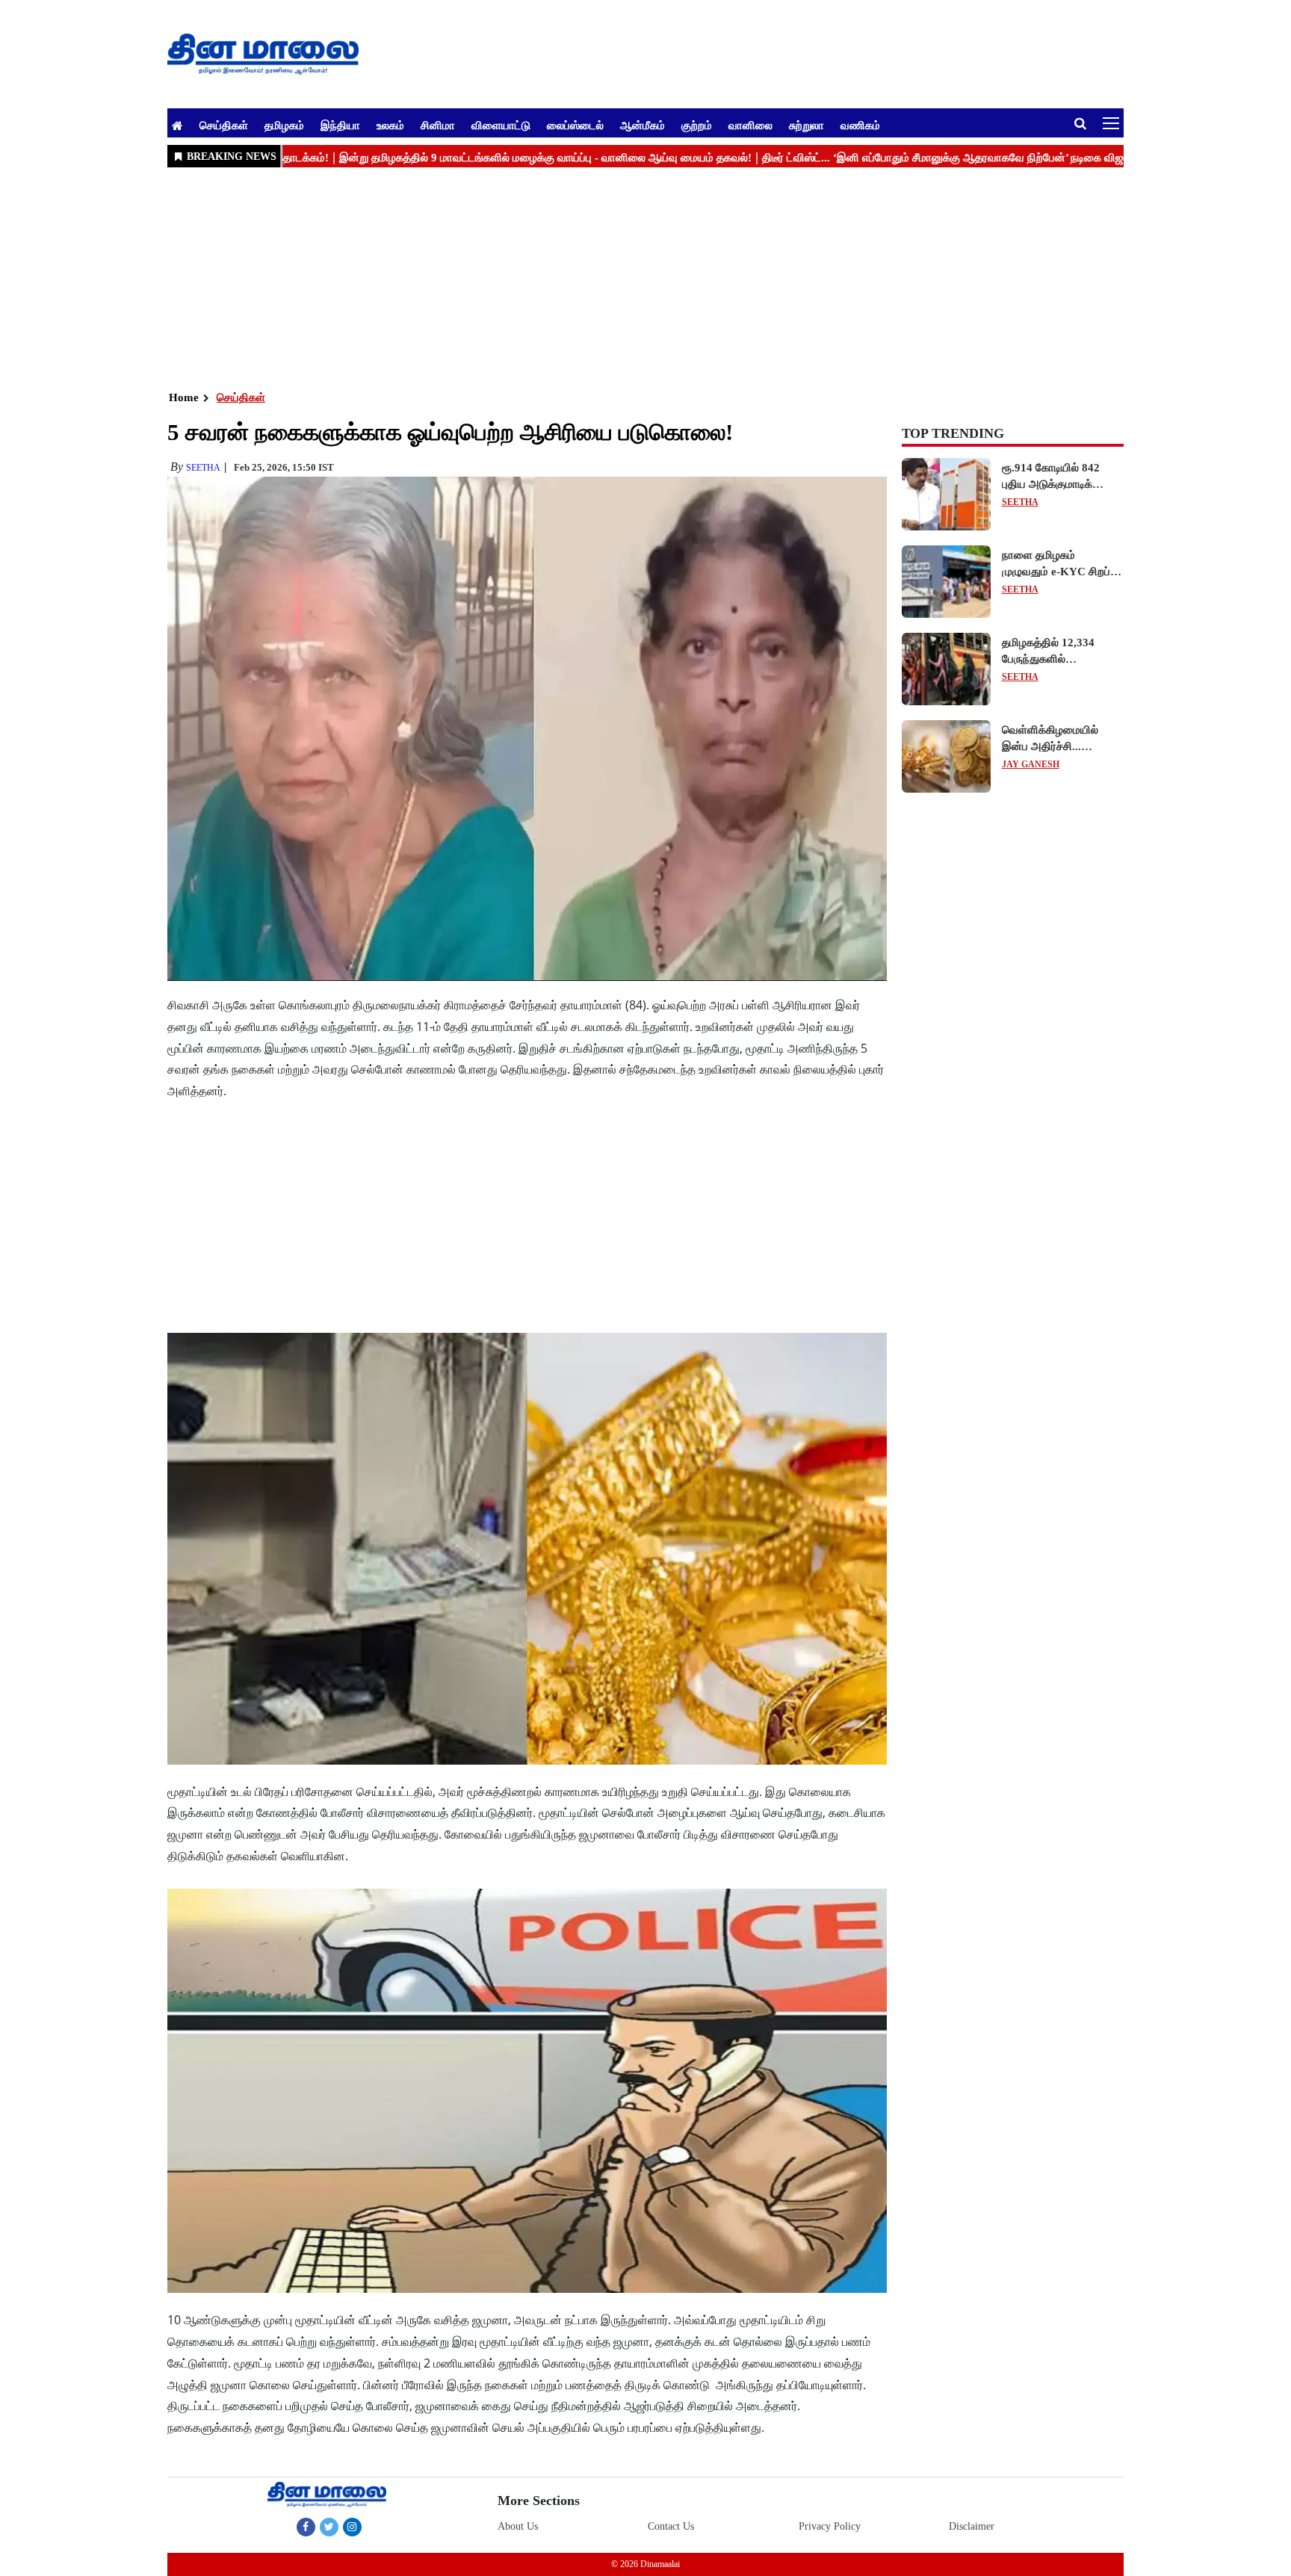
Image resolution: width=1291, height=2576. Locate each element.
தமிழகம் (284, 125)
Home (184, 397)
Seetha (203, 468)
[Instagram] (352, 2527)
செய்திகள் (224, 125)
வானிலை (750, 125)
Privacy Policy (830, 2526)
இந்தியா (340, 125)
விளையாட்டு (501, 125)
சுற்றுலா (807, 125)
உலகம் (390, 125)
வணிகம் (860, 125)
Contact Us (671, 2526)
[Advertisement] (616, 277)
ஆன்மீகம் (643, 125)
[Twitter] (329, 2527)
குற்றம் (697, 125)
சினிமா (438, 125)
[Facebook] (306, 2527)
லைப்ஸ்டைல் (575, 125)
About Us (518, 2526)
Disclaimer (972, 2526)
